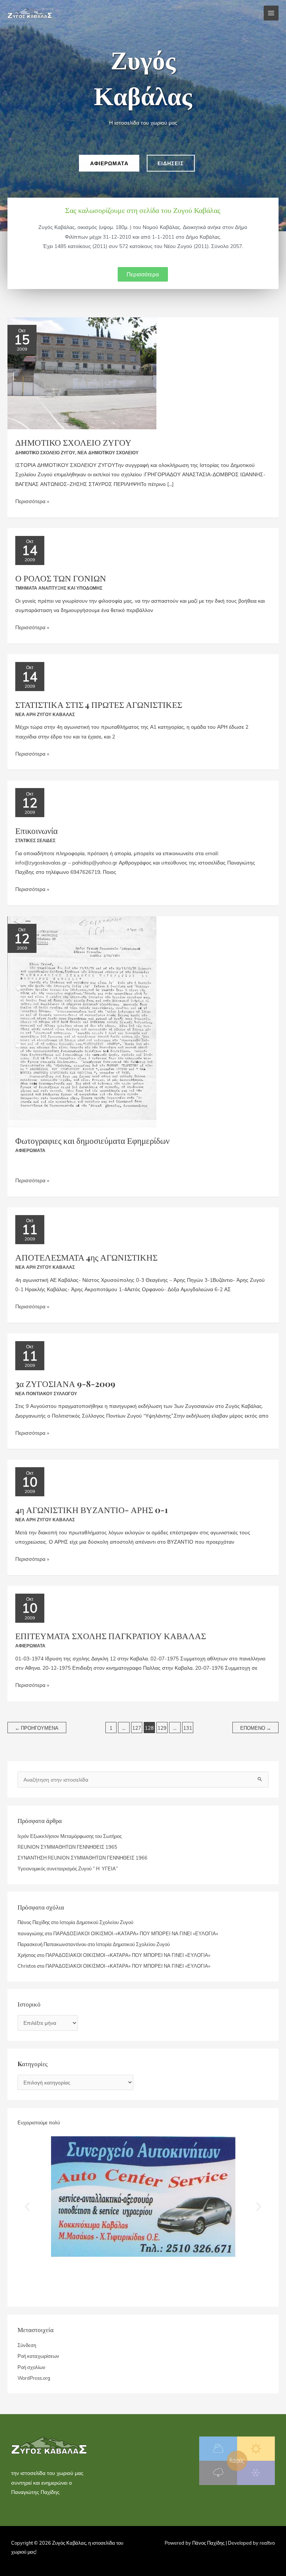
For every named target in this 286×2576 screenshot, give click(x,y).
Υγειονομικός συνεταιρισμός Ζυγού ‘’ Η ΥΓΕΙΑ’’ (68, 1869)
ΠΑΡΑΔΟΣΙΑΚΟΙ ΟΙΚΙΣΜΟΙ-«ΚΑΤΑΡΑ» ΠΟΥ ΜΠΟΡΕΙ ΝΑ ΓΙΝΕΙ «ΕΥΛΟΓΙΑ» (136, 1933)
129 (162, 1728)
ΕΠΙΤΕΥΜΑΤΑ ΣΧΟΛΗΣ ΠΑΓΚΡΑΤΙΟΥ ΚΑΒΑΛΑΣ (111, 1636)
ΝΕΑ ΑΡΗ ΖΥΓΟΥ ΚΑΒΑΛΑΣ (45, 714)
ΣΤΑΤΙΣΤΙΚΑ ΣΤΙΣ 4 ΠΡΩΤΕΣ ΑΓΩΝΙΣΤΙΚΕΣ (99, 704)
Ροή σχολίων (31, 2367)
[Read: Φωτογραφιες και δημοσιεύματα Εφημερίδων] (82, 1021)
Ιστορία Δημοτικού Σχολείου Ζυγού (96, 1922)
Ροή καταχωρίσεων (38, 2356)
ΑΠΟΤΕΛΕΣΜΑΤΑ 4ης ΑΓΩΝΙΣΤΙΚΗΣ (86, 1257)
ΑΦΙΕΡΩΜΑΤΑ (30, 1150)
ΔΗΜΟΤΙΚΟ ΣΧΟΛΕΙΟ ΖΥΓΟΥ (73, 442)
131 (188, 1728)
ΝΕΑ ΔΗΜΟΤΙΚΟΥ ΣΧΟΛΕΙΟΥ (108, 453)
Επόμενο (256, 1728)
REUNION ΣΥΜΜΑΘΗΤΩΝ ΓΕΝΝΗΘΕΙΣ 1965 (67, 1847)
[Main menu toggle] (271, 13)
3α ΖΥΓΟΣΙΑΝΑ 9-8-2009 (65, 1383)
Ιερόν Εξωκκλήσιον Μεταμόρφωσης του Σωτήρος (70, 1836)
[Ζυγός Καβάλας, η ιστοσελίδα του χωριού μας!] (30, 13)
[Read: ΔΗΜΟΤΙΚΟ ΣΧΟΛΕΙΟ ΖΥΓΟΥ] (82, 372)
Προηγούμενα (37, 1728)
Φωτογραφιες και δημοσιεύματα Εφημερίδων (92, 1140)
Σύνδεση (27, 2345)
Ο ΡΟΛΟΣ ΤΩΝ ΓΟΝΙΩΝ (61, 578)
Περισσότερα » (32, 500)
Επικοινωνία (36, 830)
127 (137, 1728)
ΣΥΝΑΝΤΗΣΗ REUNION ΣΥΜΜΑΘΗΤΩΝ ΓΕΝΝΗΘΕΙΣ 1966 (82, 1858)
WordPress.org (34, 2378)
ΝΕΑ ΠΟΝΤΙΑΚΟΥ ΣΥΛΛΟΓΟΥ (46, 1394)
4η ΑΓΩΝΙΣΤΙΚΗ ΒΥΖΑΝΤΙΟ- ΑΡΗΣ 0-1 (92, 1510)
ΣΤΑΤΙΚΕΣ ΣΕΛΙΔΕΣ (35, 840)
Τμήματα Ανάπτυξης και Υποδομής (59, 588)
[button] (27, 2207)
